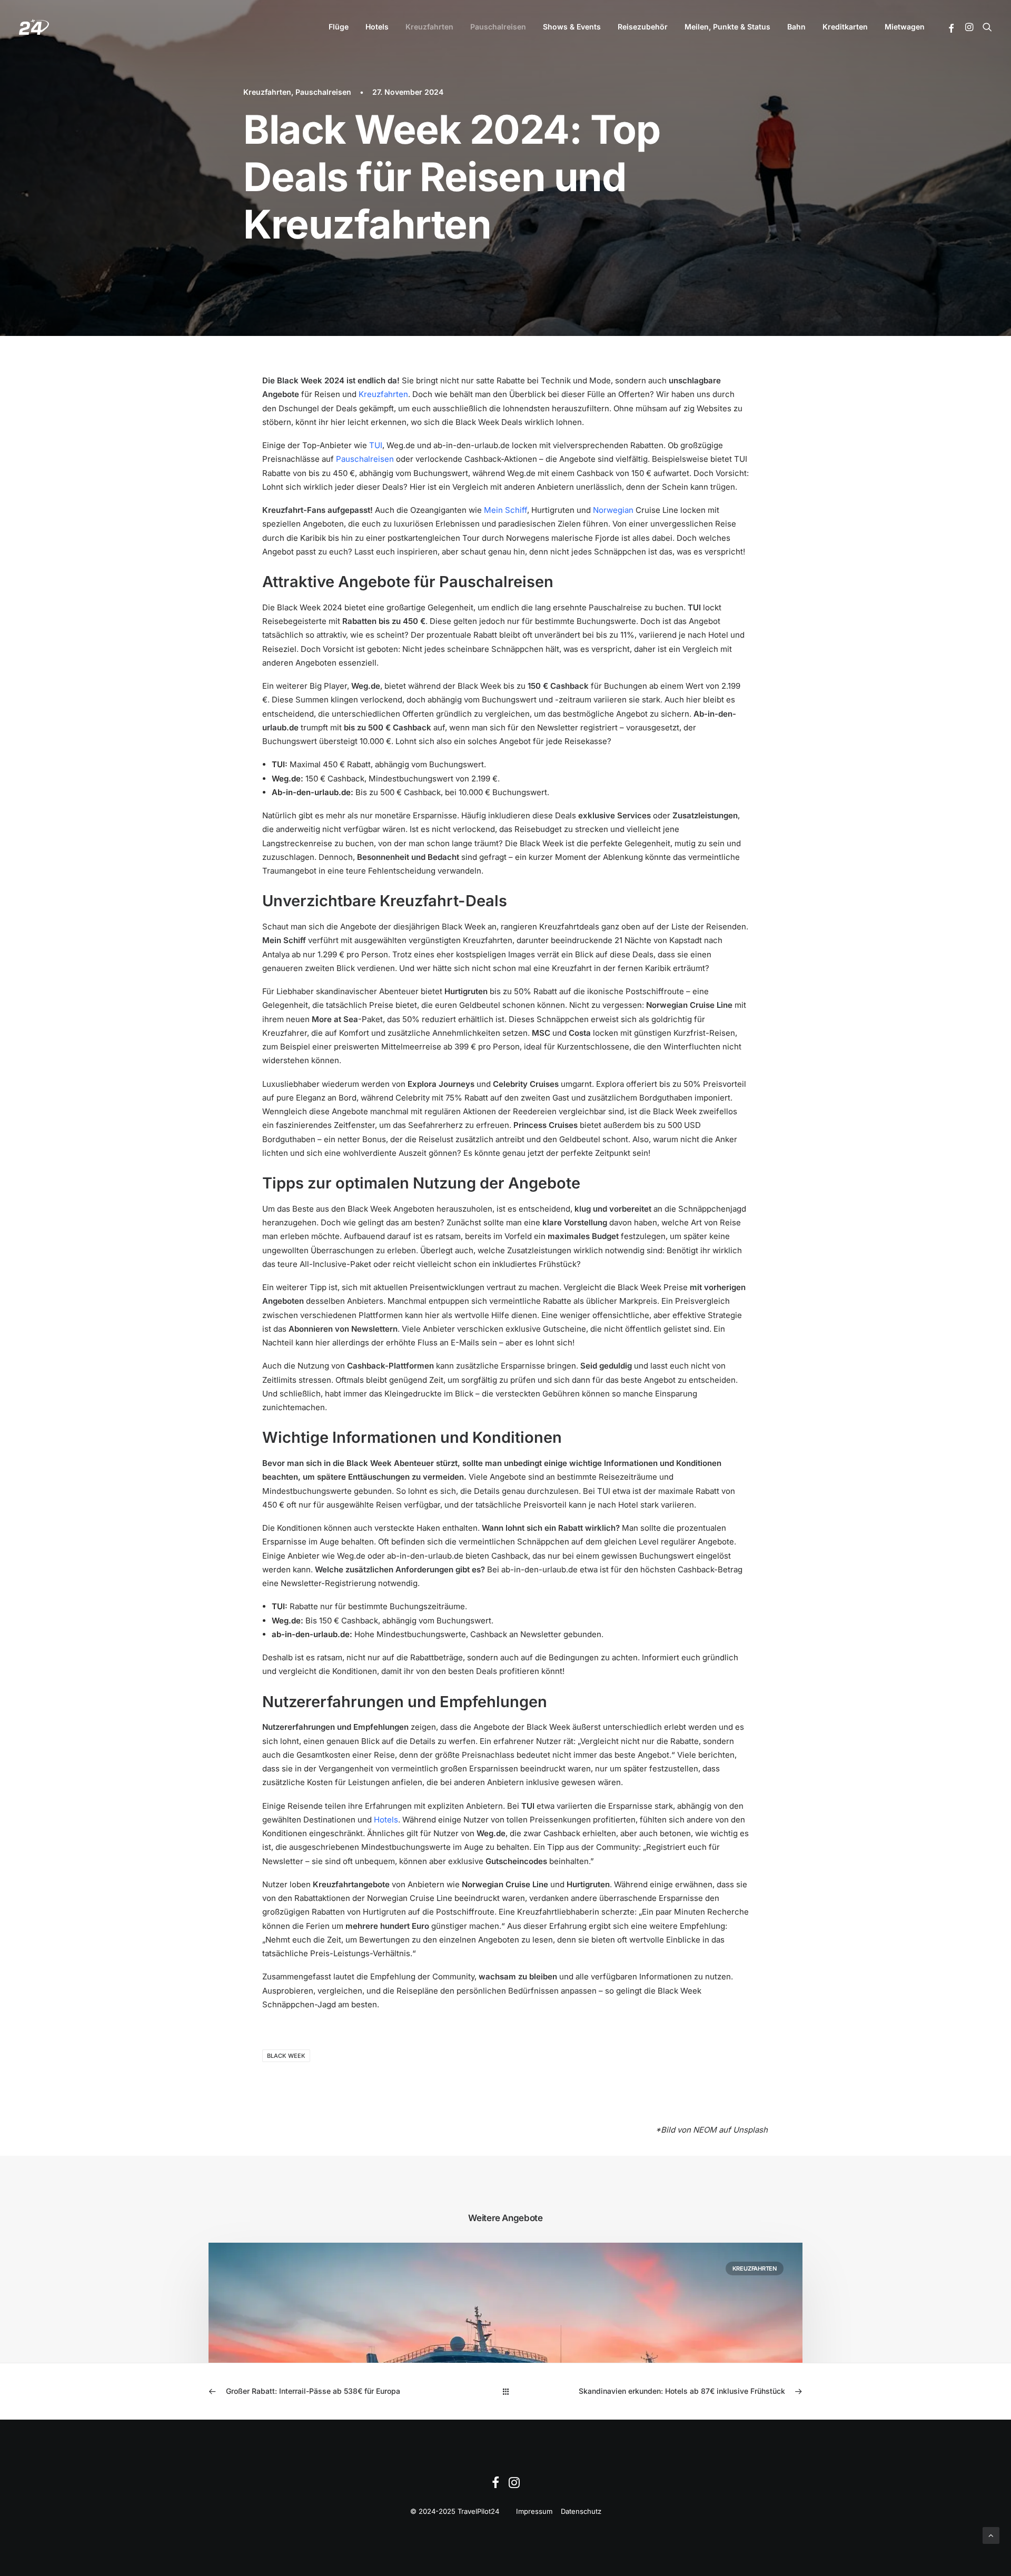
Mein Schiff (506, 510)
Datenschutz (581, 2511)
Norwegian (613, 510)
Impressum (534, 2511)
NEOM (705, 2130)
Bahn (796, 27)
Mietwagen (905, 27)
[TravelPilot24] (34, 27)
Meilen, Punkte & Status (727, 27)
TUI (376, 445)
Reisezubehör (643, 27)
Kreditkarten (845, 27)
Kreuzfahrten (429, 27)
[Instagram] (514, 2485)
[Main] (506, 2391)
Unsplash (750, 2130)
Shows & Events (572, 27)
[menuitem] (339, 27)
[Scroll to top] (991, 2535)
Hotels (377, 27)
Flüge (339, 27)
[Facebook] (495, 2485)
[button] (952, 28)
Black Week (286, 2056)
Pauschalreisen (498, 27)
